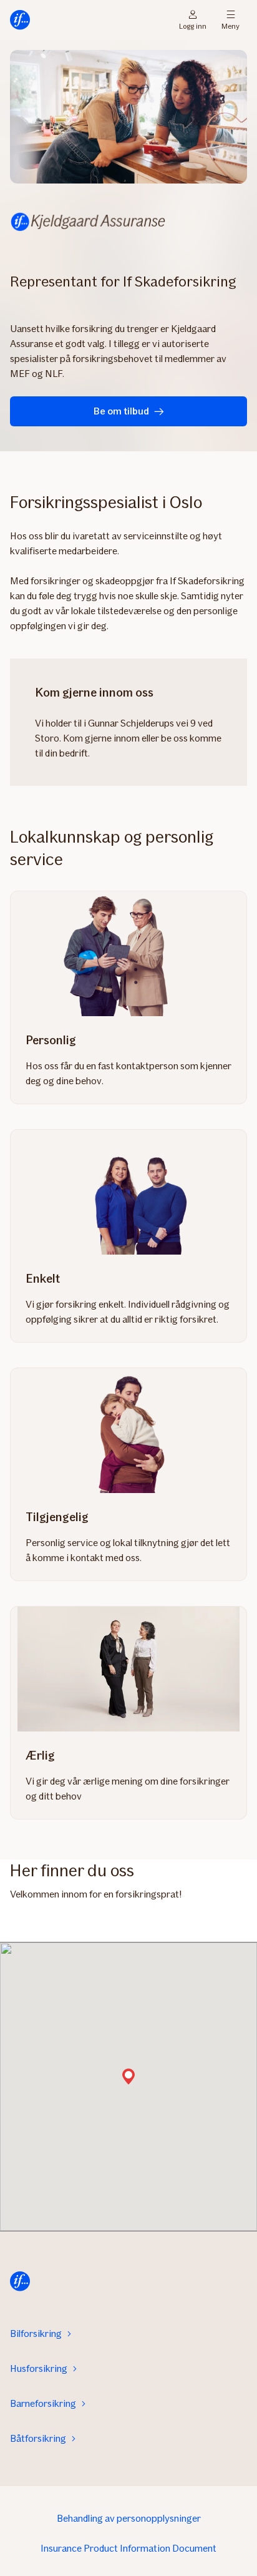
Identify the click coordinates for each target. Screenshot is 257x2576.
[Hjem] (20, 20)
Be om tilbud (121, 411)
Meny (230, 25)
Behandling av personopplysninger (129, 2518)
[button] (128, 2078)
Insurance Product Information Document (128, 2548)
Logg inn (193, 25)
